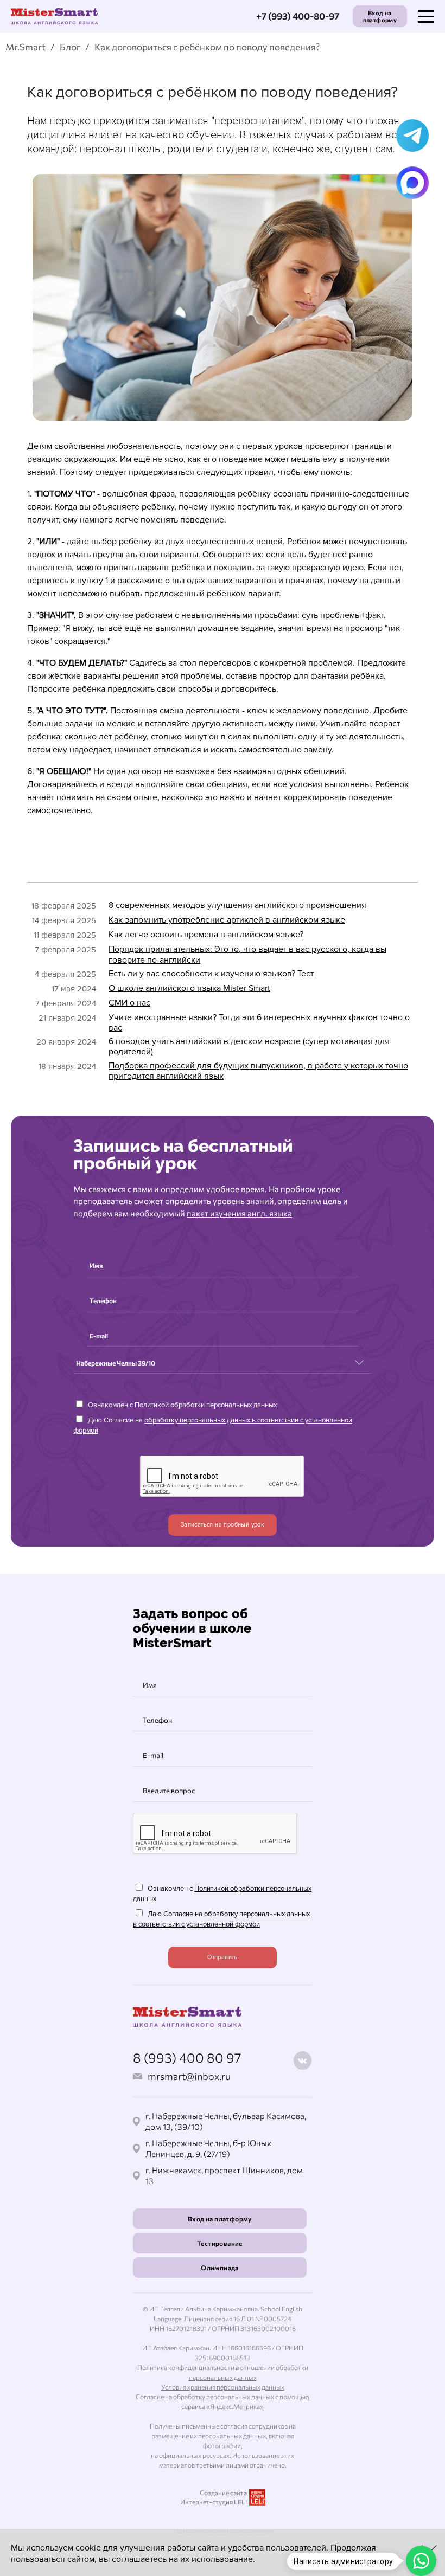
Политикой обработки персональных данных (206, 1405)
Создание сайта (223, 2493)
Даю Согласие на (213, 1426)
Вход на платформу (380, 16)
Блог (70, 47)
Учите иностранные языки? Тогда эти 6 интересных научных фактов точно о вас (259, 1023)
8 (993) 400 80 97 (187, 2057)
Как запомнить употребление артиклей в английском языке (227, 920)
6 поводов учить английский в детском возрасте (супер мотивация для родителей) (249, 1046)
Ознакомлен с (182, 1405)
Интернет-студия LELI (214, 2502)
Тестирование (220, 2243)
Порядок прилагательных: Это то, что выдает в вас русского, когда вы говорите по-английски (247, 954)
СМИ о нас (129, 1003)
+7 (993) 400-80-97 (298, 16)
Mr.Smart (26, 47)
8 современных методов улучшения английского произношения (237, 905)
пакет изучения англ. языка (239, 1213)
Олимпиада (220, 2268)
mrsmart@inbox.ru (189, 2076)
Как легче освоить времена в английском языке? (206, 935)
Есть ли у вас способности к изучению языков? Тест (211, 974)
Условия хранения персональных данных (223, 2387)
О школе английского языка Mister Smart (189, 988)
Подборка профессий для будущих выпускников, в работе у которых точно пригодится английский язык (258, 1071)
